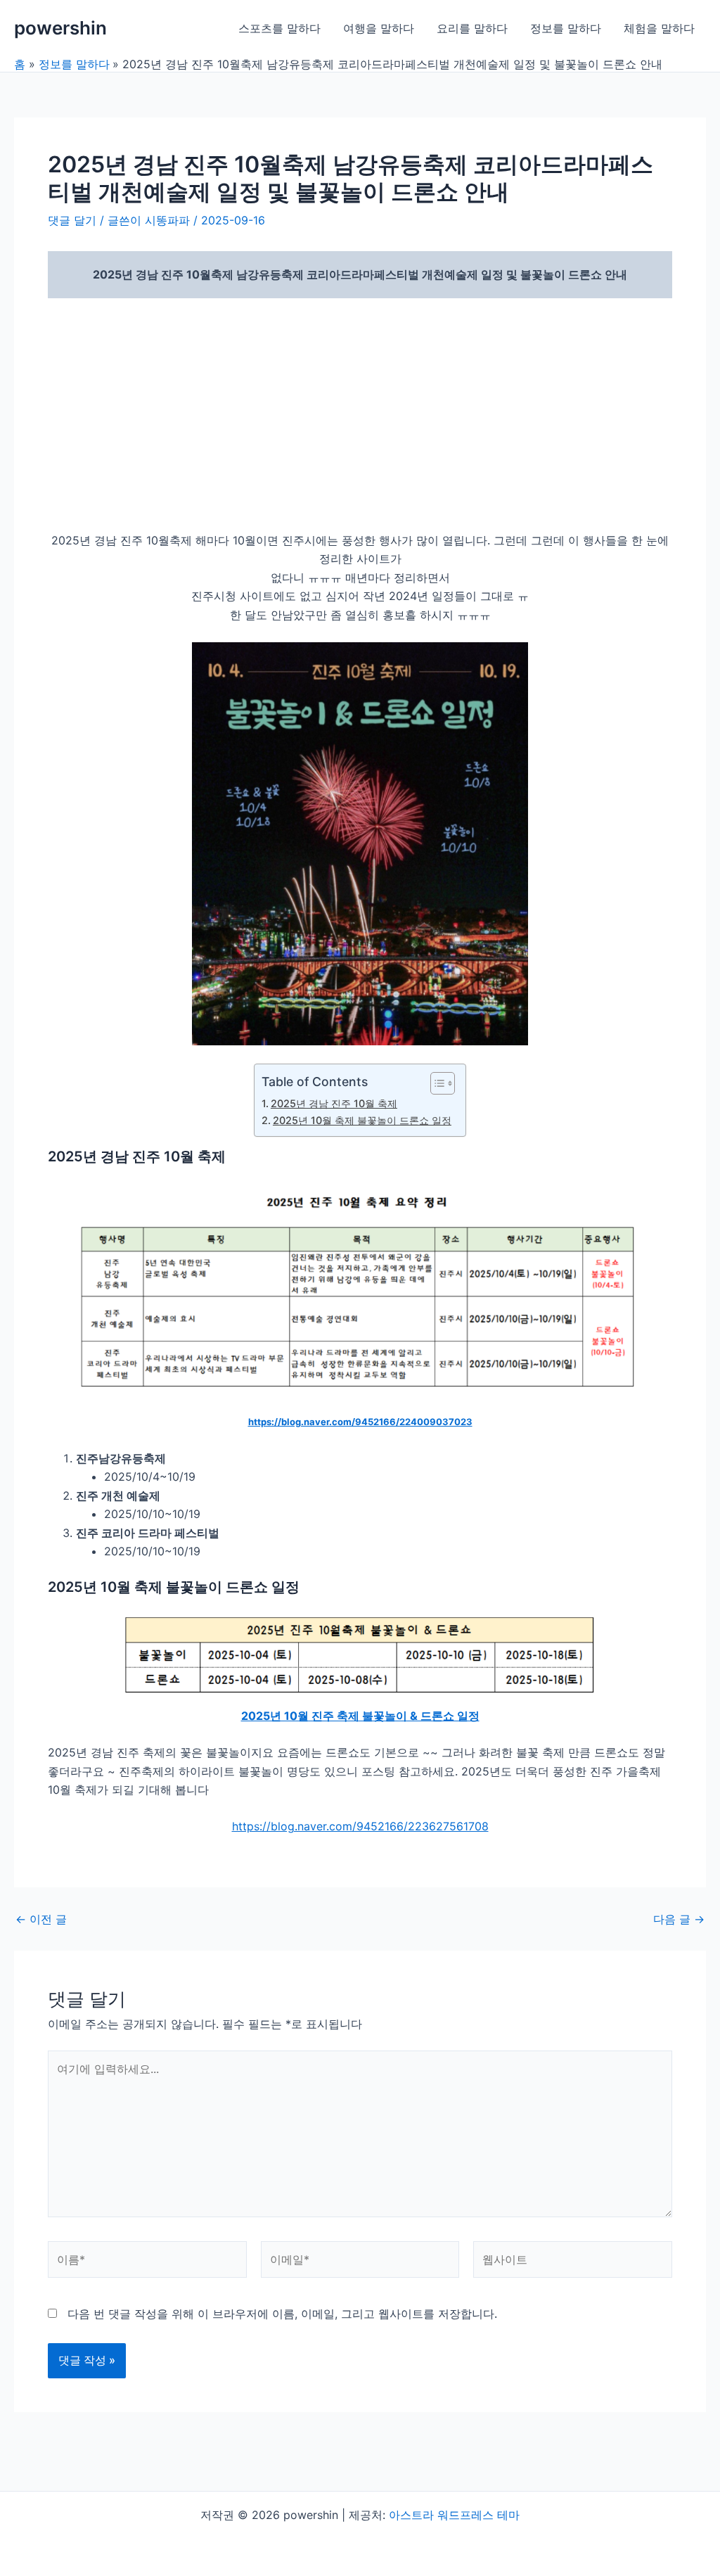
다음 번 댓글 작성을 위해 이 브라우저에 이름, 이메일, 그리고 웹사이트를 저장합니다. (282, 2314)
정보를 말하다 (566, 28)
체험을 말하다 (659, 28)
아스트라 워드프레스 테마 (454, 2515)
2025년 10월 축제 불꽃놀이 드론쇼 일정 (362, 1120)
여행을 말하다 (379, 28)
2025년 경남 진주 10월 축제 (334, 1103)
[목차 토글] (436, 1083)
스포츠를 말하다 (279, 28)
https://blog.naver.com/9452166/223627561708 (360, 1826)
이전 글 (41, 1919)
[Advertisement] (360, 414)
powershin (60, 28)
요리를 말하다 (472, 28)
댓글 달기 (72, 220)
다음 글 (679, 1919)
